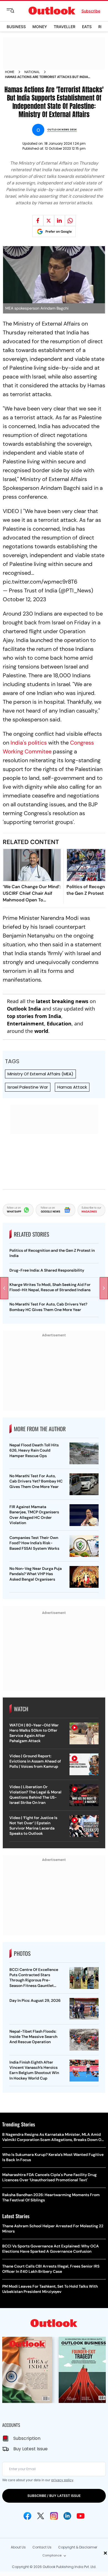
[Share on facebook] (38, 221)
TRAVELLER (65, 27)
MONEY (40, 27)
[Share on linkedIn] (60, 221)
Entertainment (25, 1024)
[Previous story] (4, 1288)
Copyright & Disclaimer (78, 2547)
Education (59, 1024)
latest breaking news (62, 1001)
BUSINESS (16, 27)
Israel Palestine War (28, 1087)
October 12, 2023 (25, 599)
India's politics (29, 743)
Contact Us (42, 2547)
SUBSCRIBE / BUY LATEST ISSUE (54, 2496)
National (32, 72)
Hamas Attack (72, 1087)
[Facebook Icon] (27, 2516)
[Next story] (104, 1288)
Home (10, 72)
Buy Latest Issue (30, 2449)
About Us (18, 2547)
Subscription (27, 2438)
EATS (87, 27)
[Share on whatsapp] (70, 221)
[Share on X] (49, 221)
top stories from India (34, 1016)
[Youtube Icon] (81, 2516)
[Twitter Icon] (41, 2516)
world (41, 1031)
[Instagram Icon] (54, 2516)
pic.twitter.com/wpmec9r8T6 (40, 582)
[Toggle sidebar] (15, 11)
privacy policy (62, 2480)
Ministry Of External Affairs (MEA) (40, 1074)
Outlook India (24, 1009)
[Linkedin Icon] (67, 2516)
